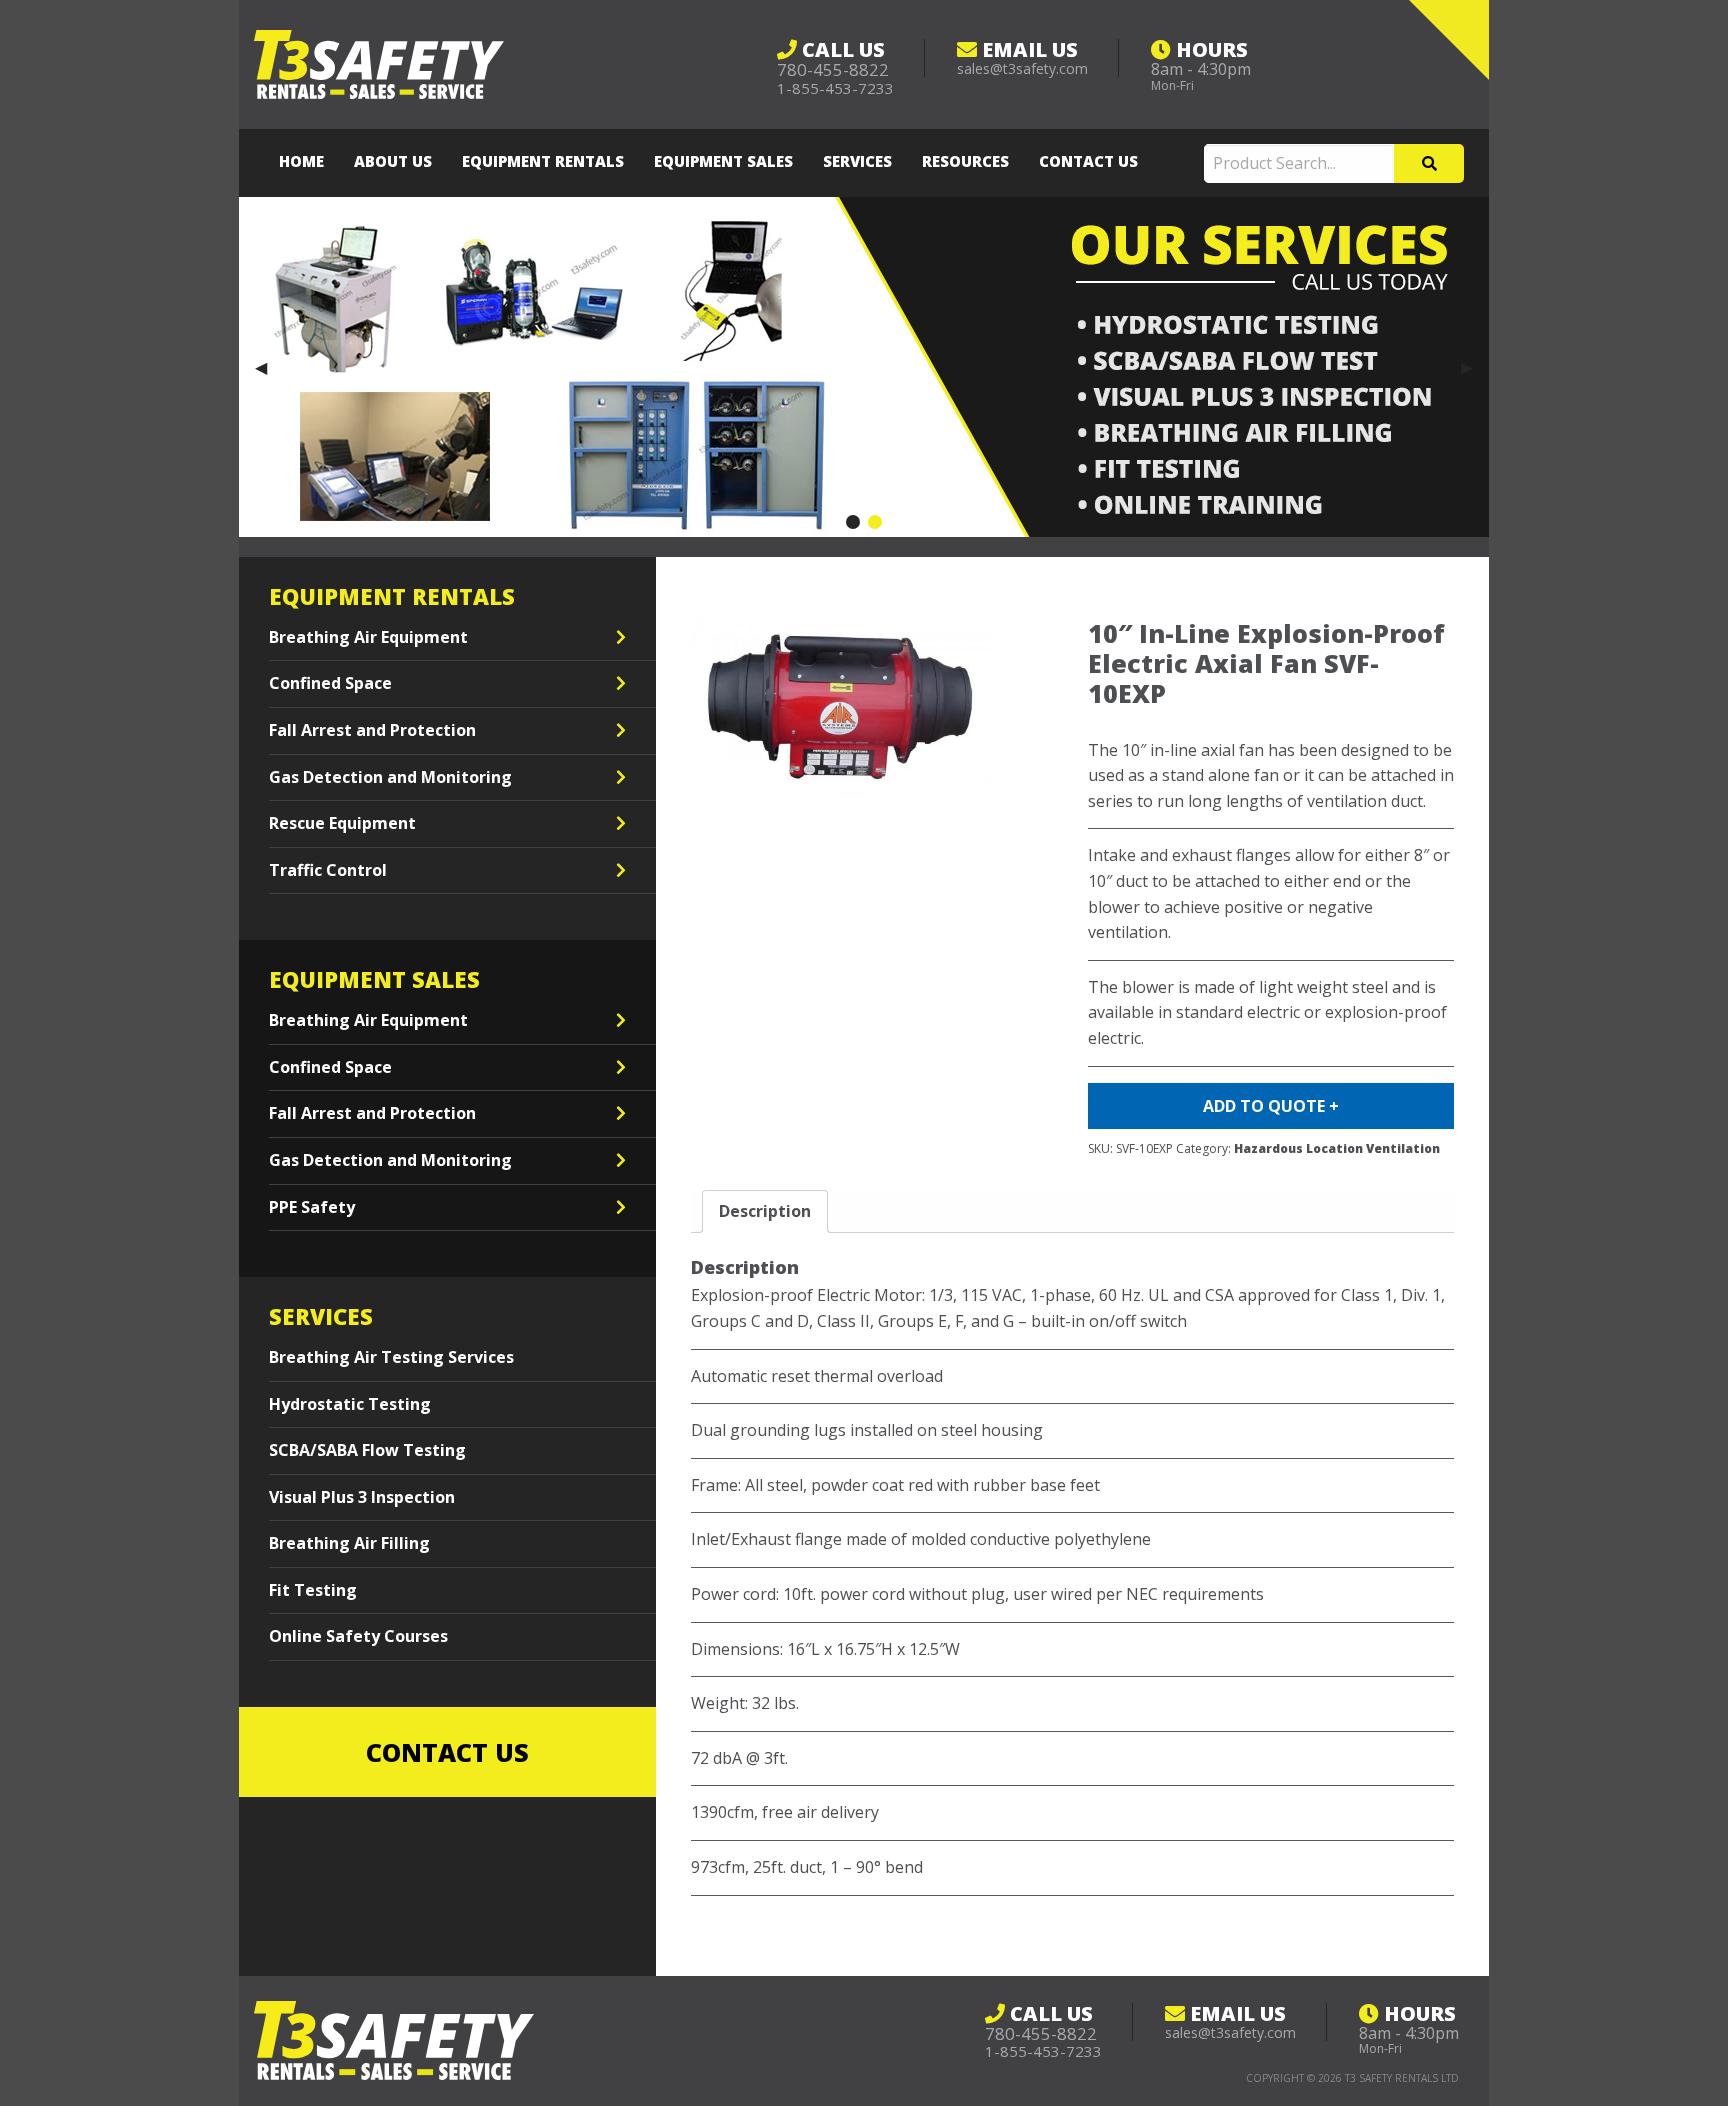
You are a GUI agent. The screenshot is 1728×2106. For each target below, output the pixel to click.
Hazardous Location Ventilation (1337, 1148)
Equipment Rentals (543, 161)
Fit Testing (313, 1590)
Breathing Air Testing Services (391, 1357)
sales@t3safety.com (1022, 68)
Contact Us (1088, 161)
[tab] (765, 1212)
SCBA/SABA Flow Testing (367, 1450)
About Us (393, 161)
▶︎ (1475, 367)
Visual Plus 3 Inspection (362, 1497)
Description (765, 1211)
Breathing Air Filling (349, 1543)
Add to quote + (1271, 1106)
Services (857, 161)
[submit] (1429, 163)
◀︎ (269, 367)
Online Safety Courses (358, 1636)
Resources (965, 161)
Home (301, 161)
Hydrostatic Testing (350, 1404)
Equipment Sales (723, 161)
